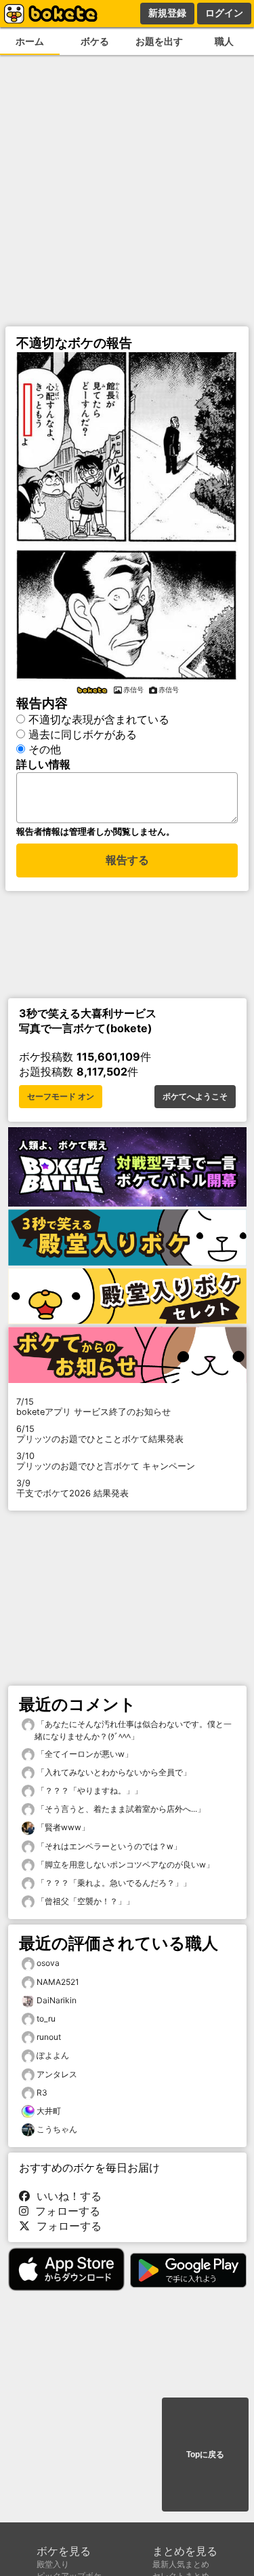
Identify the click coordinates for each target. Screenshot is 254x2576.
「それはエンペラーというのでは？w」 (108, 1846)
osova (48, 1963)
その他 (45, 749)
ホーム (30, 41)
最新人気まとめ (181, 2564)
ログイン (224, 13)
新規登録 (167, 13)
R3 (42, 2092)
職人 (224, 41)
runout (49, 2037)
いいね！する (66, 2196)
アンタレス (57, 2074)
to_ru (46, 2019)
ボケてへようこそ (195, 1097)
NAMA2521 (58, 1982)
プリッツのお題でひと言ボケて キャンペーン (106, 1461)
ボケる (95, 41)
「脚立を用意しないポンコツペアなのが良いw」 (124, 1864)
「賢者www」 (62, 1827)
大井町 (49, 2111)
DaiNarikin (57, 2000)
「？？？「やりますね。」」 (88, 1791)
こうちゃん (57, 2129)
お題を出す (159, 41)
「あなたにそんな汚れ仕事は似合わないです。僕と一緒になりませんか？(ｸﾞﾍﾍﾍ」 (133, 1730)
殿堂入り (53, 2564)
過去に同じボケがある (83, 734)
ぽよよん (53, 2055)
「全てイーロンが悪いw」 (84, 1754)
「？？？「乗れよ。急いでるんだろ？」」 (113, 1883)
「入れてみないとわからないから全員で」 (113, 1772)
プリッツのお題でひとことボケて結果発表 (100, 1434)
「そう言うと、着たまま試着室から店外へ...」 (120, 1809)
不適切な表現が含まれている (99, 719)
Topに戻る (205, 2455)
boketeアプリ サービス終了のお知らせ (93, 1407)
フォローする (64, 2211)
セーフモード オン (61, 1097)
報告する (127, 860)
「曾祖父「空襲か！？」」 (84, 1901)
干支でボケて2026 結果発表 (72, 1488)
